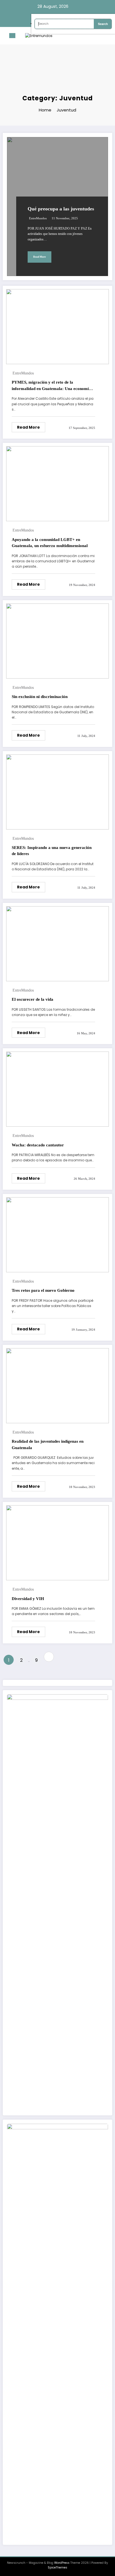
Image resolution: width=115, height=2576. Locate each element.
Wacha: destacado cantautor (38, 1145)
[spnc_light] (108, 37)
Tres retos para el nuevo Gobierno (43, 1290)
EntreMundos (38, 218)
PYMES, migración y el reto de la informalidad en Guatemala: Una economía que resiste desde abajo (51, 386)
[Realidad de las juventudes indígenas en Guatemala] (57, 1385)
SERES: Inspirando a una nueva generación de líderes (52, 851)
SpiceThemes (57, 2568)
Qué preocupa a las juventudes (61, 209)
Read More (39, 257)
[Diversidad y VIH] (57, 1542)
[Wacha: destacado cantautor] (57, 1089)
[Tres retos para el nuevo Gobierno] (57, 1234)
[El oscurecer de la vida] (57, 943)
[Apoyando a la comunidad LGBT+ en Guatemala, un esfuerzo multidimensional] (57, 484)
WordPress (62, 2563)
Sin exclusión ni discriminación (40, 697)
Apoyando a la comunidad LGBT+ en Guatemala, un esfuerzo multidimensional (50, 543)
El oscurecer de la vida (33, 999)
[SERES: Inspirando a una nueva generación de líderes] (57, 792)
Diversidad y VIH (28, 1599)
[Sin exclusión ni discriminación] (57, 641)
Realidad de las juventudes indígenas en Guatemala (48, 1445)
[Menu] (12, 36)
